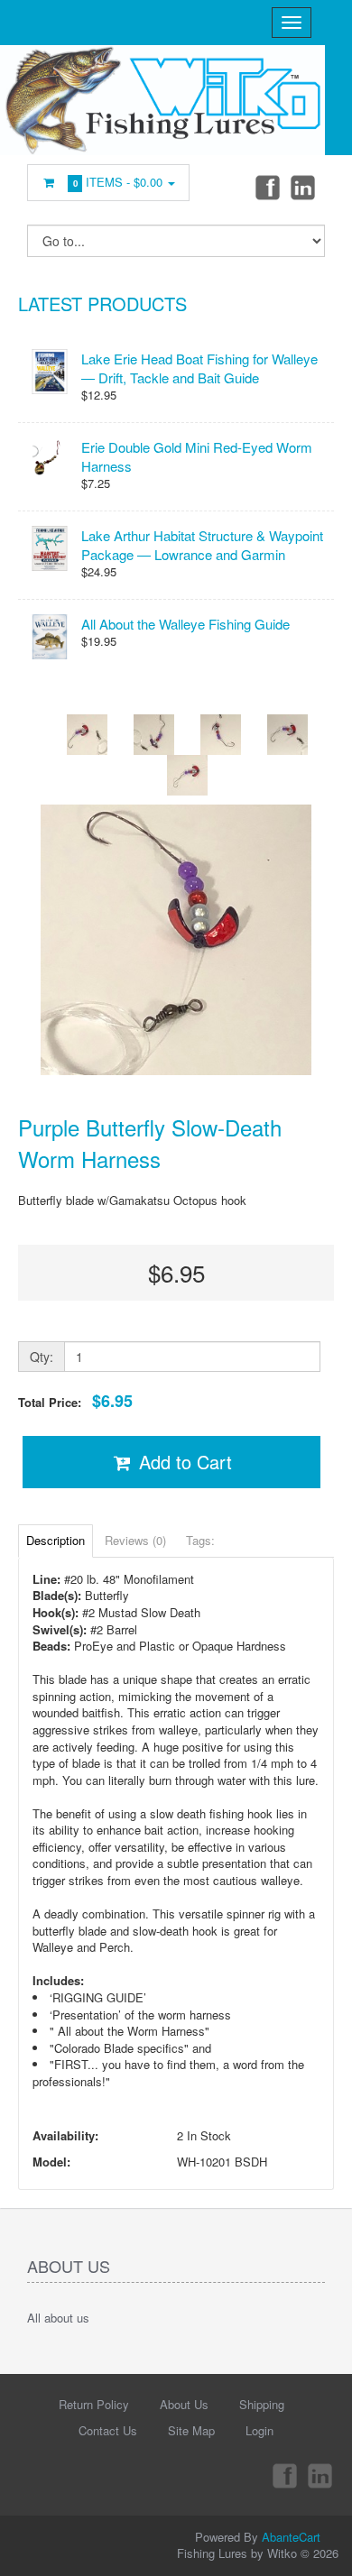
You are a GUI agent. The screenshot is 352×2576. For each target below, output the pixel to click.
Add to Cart (183, 1462)
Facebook (266, 187)
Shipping (262, 2404)
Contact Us (108, 2430)
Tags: (200, 1540)
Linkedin (304, 187)
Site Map (191, 2430)
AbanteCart (291, 2537)
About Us (184, 2404)
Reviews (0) (135, 1540)
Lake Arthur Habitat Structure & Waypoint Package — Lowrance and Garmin (202, 545)
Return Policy (94, 2404)
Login (259, 2430)
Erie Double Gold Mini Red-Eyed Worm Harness (197, 456)
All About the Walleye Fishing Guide (185, 624)
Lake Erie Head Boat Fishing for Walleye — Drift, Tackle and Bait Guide (199, 368)
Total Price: (75, 1401)
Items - (118, 182)
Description (56, 1540)
